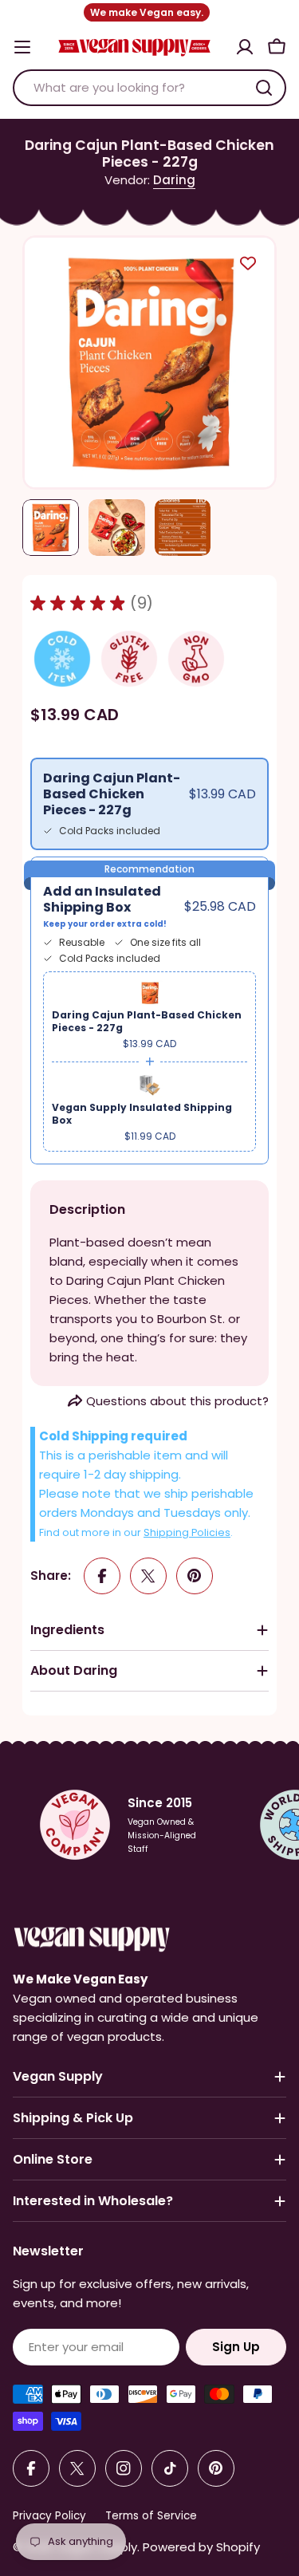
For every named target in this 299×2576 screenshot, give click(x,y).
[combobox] (149, 88)
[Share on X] (148, 1576)
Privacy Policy (49, 2516)
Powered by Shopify (201, 2547)
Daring (174, 180)
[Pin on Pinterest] (195, 1576)
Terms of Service (151, 2516)
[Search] (264, 88)
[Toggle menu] (22, 47)
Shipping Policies (187, 1532)
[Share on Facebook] (102, 1576)
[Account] (245, 47)
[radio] (149, 804)
